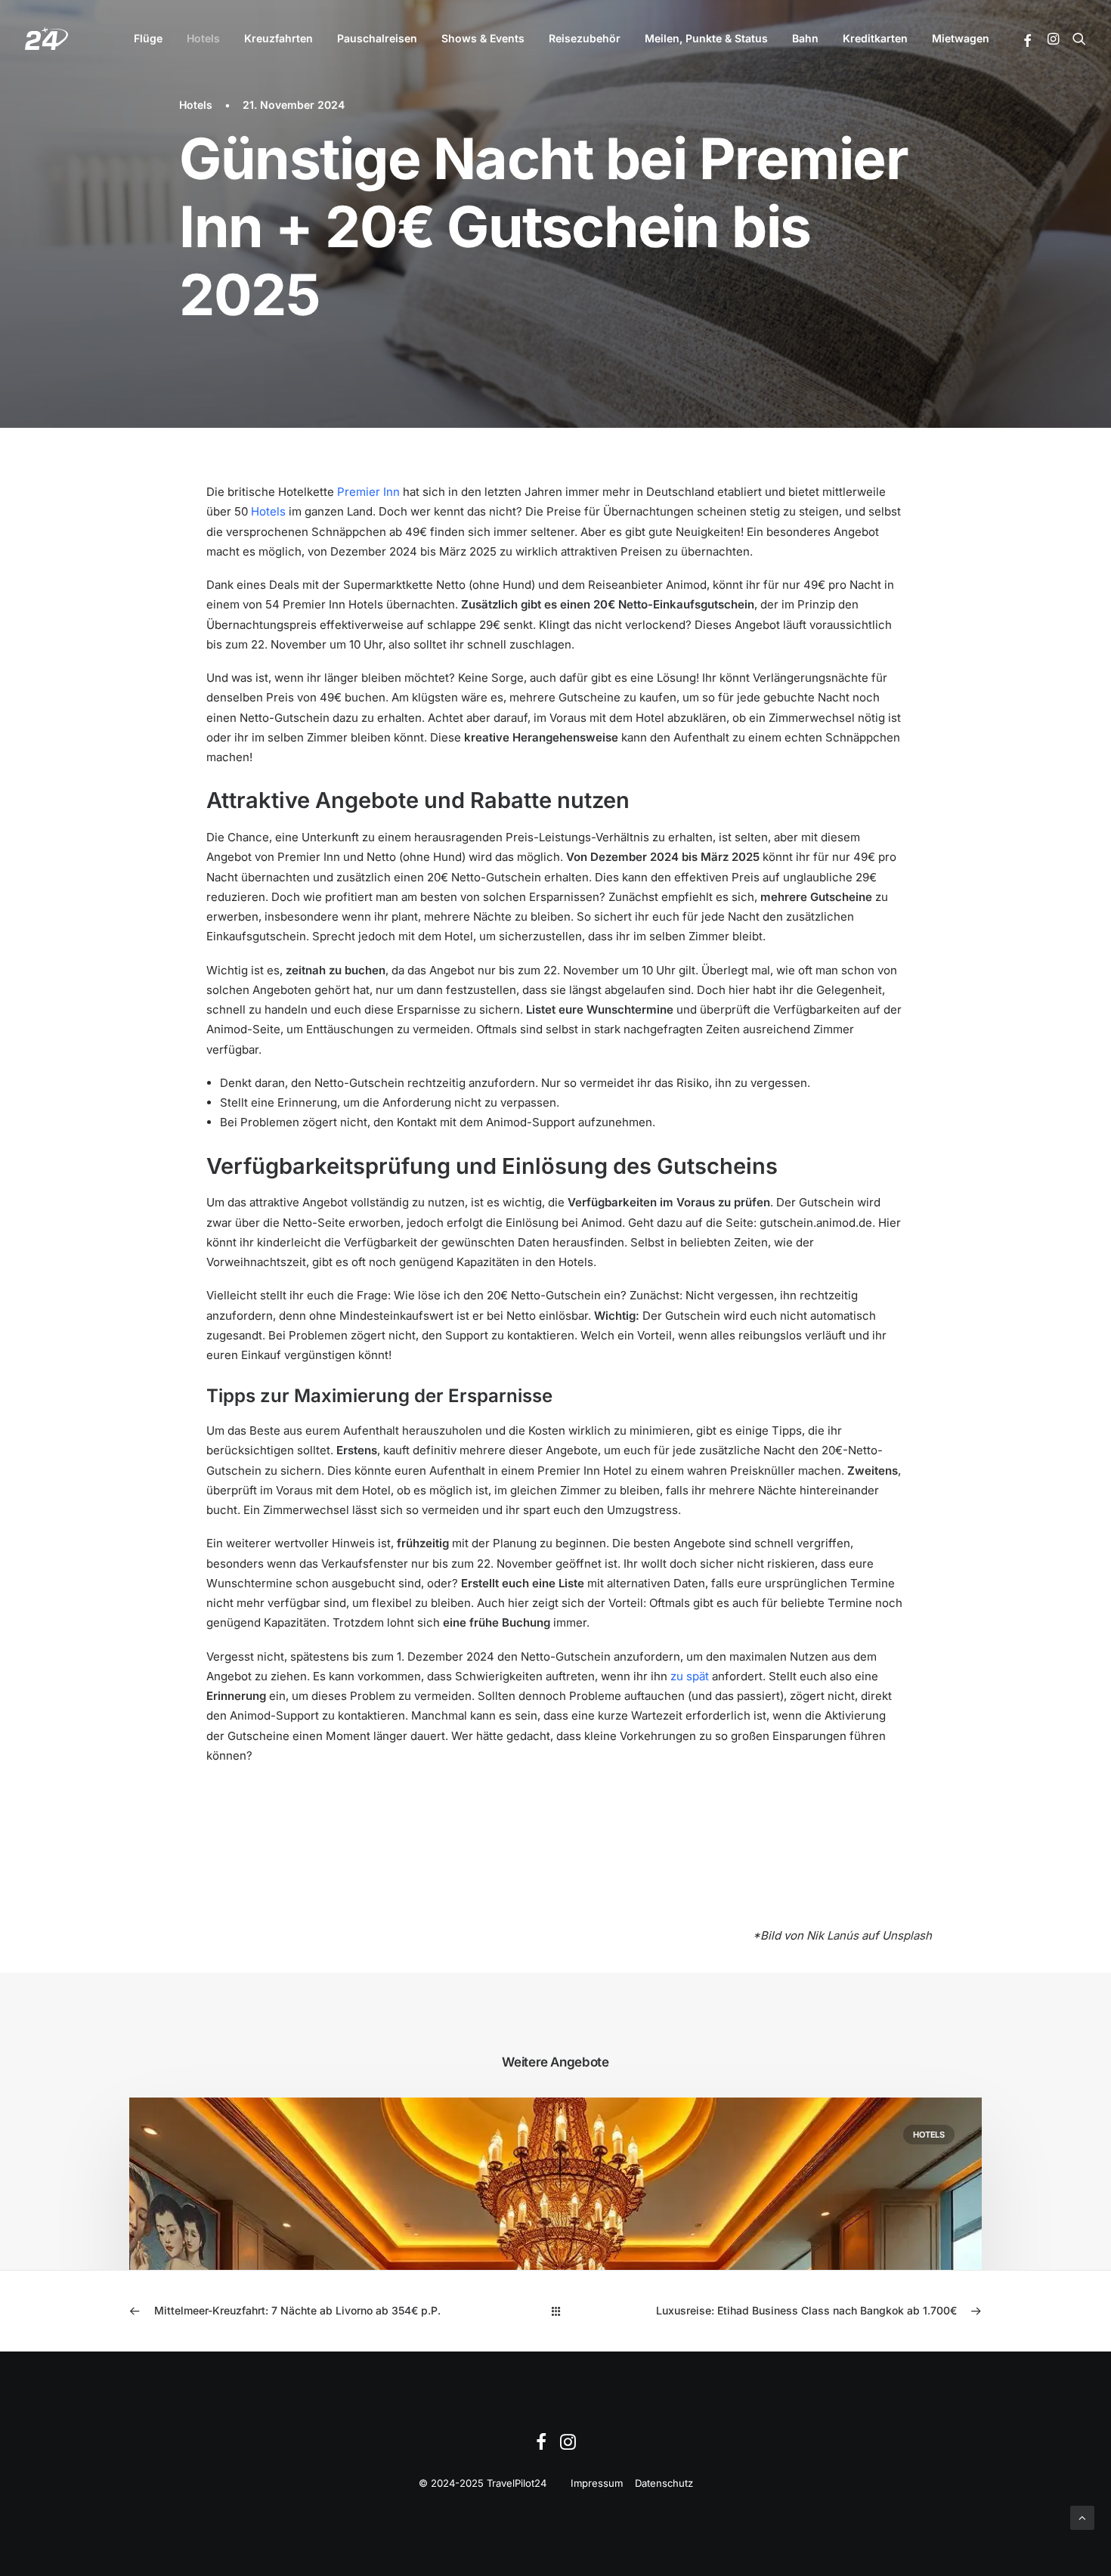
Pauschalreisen (377, 38)
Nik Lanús (832, 1935)
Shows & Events (483, 38)
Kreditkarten (875, 38)
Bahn (805, 38)
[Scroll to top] (1082, 2517)
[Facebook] (541, 2446)
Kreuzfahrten (279, 38)
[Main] (556, 2311)
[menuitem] (148, 39)
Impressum (597, 2483)
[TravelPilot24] (46, 39)
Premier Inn (368, 492)
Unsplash (907, 1935)
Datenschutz (664, 2483)
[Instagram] (568, 2446)
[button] (1028, 41)
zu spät (690, 1676)
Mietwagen (961, 38)
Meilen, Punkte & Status (706, 38)
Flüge (148, 38)
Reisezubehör (585, 38)
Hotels (203, 38)
